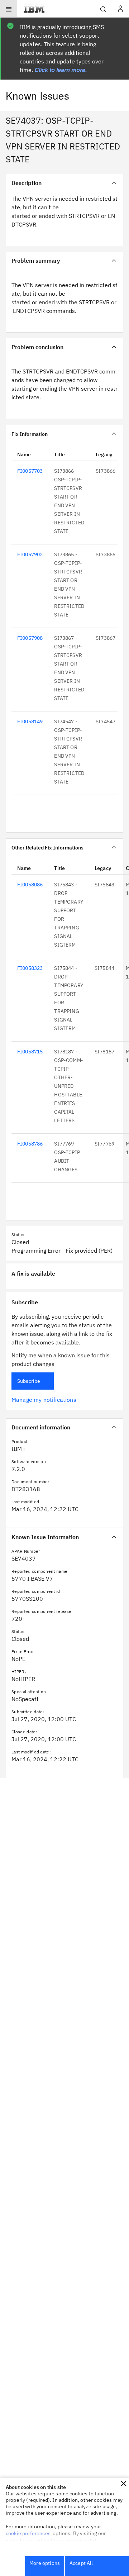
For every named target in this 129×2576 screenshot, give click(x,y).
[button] (124, 2484)
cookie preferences (28, 2533)
